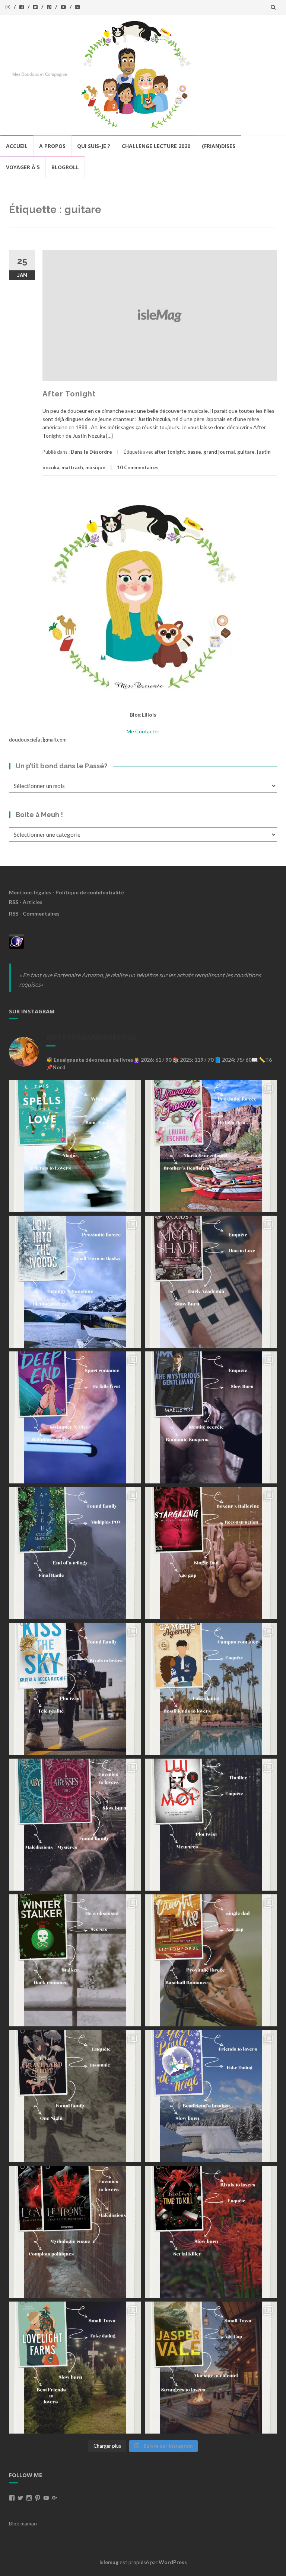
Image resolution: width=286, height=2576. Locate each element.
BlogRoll (65, 167)
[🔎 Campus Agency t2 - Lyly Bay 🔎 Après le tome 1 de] (211, 1689)
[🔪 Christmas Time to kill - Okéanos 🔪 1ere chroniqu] (211, 2232)
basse (194, 452)
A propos (52, 146)
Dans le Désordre (91, 452)
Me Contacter (143, 731)
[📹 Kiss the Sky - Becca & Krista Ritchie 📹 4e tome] (75, 1689)
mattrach (72, 467)
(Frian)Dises (219, 146)
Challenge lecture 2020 (156, 146)
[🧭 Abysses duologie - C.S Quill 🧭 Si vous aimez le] (75, 1825)
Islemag (109, 2562)
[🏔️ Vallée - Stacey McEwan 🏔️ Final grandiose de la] (75, 1553)
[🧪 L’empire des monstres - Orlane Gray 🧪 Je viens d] (75, 2232)
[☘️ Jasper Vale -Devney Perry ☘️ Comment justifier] (211, 2368)
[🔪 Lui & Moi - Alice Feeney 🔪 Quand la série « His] (211, 1825)
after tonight (170, 452)
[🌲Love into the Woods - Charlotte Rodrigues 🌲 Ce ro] (75, 1282)
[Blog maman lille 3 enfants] (143, 596)
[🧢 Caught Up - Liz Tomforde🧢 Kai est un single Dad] (211, 1960)
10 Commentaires (138, 467)
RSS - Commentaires (34, 914)
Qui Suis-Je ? (94, 146)
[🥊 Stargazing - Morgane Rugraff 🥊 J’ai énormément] (211, 1553)
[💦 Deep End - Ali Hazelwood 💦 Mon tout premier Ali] (75, 1417)
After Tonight (69, 394)
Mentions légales (30, 892)
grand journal (219, 452)
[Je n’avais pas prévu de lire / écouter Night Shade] (211, 1282)
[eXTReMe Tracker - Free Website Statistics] (17, 941)
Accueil (17, 146)
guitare (246, 452)
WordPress (173, 2562)
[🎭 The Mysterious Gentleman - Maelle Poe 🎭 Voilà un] (211, 1417)
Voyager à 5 (23, 167)
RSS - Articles (26, 902)
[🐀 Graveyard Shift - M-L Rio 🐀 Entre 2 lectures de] (75, 2096)
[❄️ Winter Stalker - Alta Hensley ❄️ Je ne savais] (75, 1960)
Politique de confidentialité (90, 892)
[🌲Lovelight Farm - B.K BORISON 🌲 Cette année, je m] (75, 2368)
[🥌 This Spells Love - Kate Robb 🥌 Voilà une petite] (75, 1146)
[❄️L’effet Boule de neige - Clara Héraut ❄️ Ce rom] (211, 2096)
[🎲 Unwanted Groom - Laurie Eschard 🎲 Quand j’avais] (211, 1146)
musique (95, 467)
